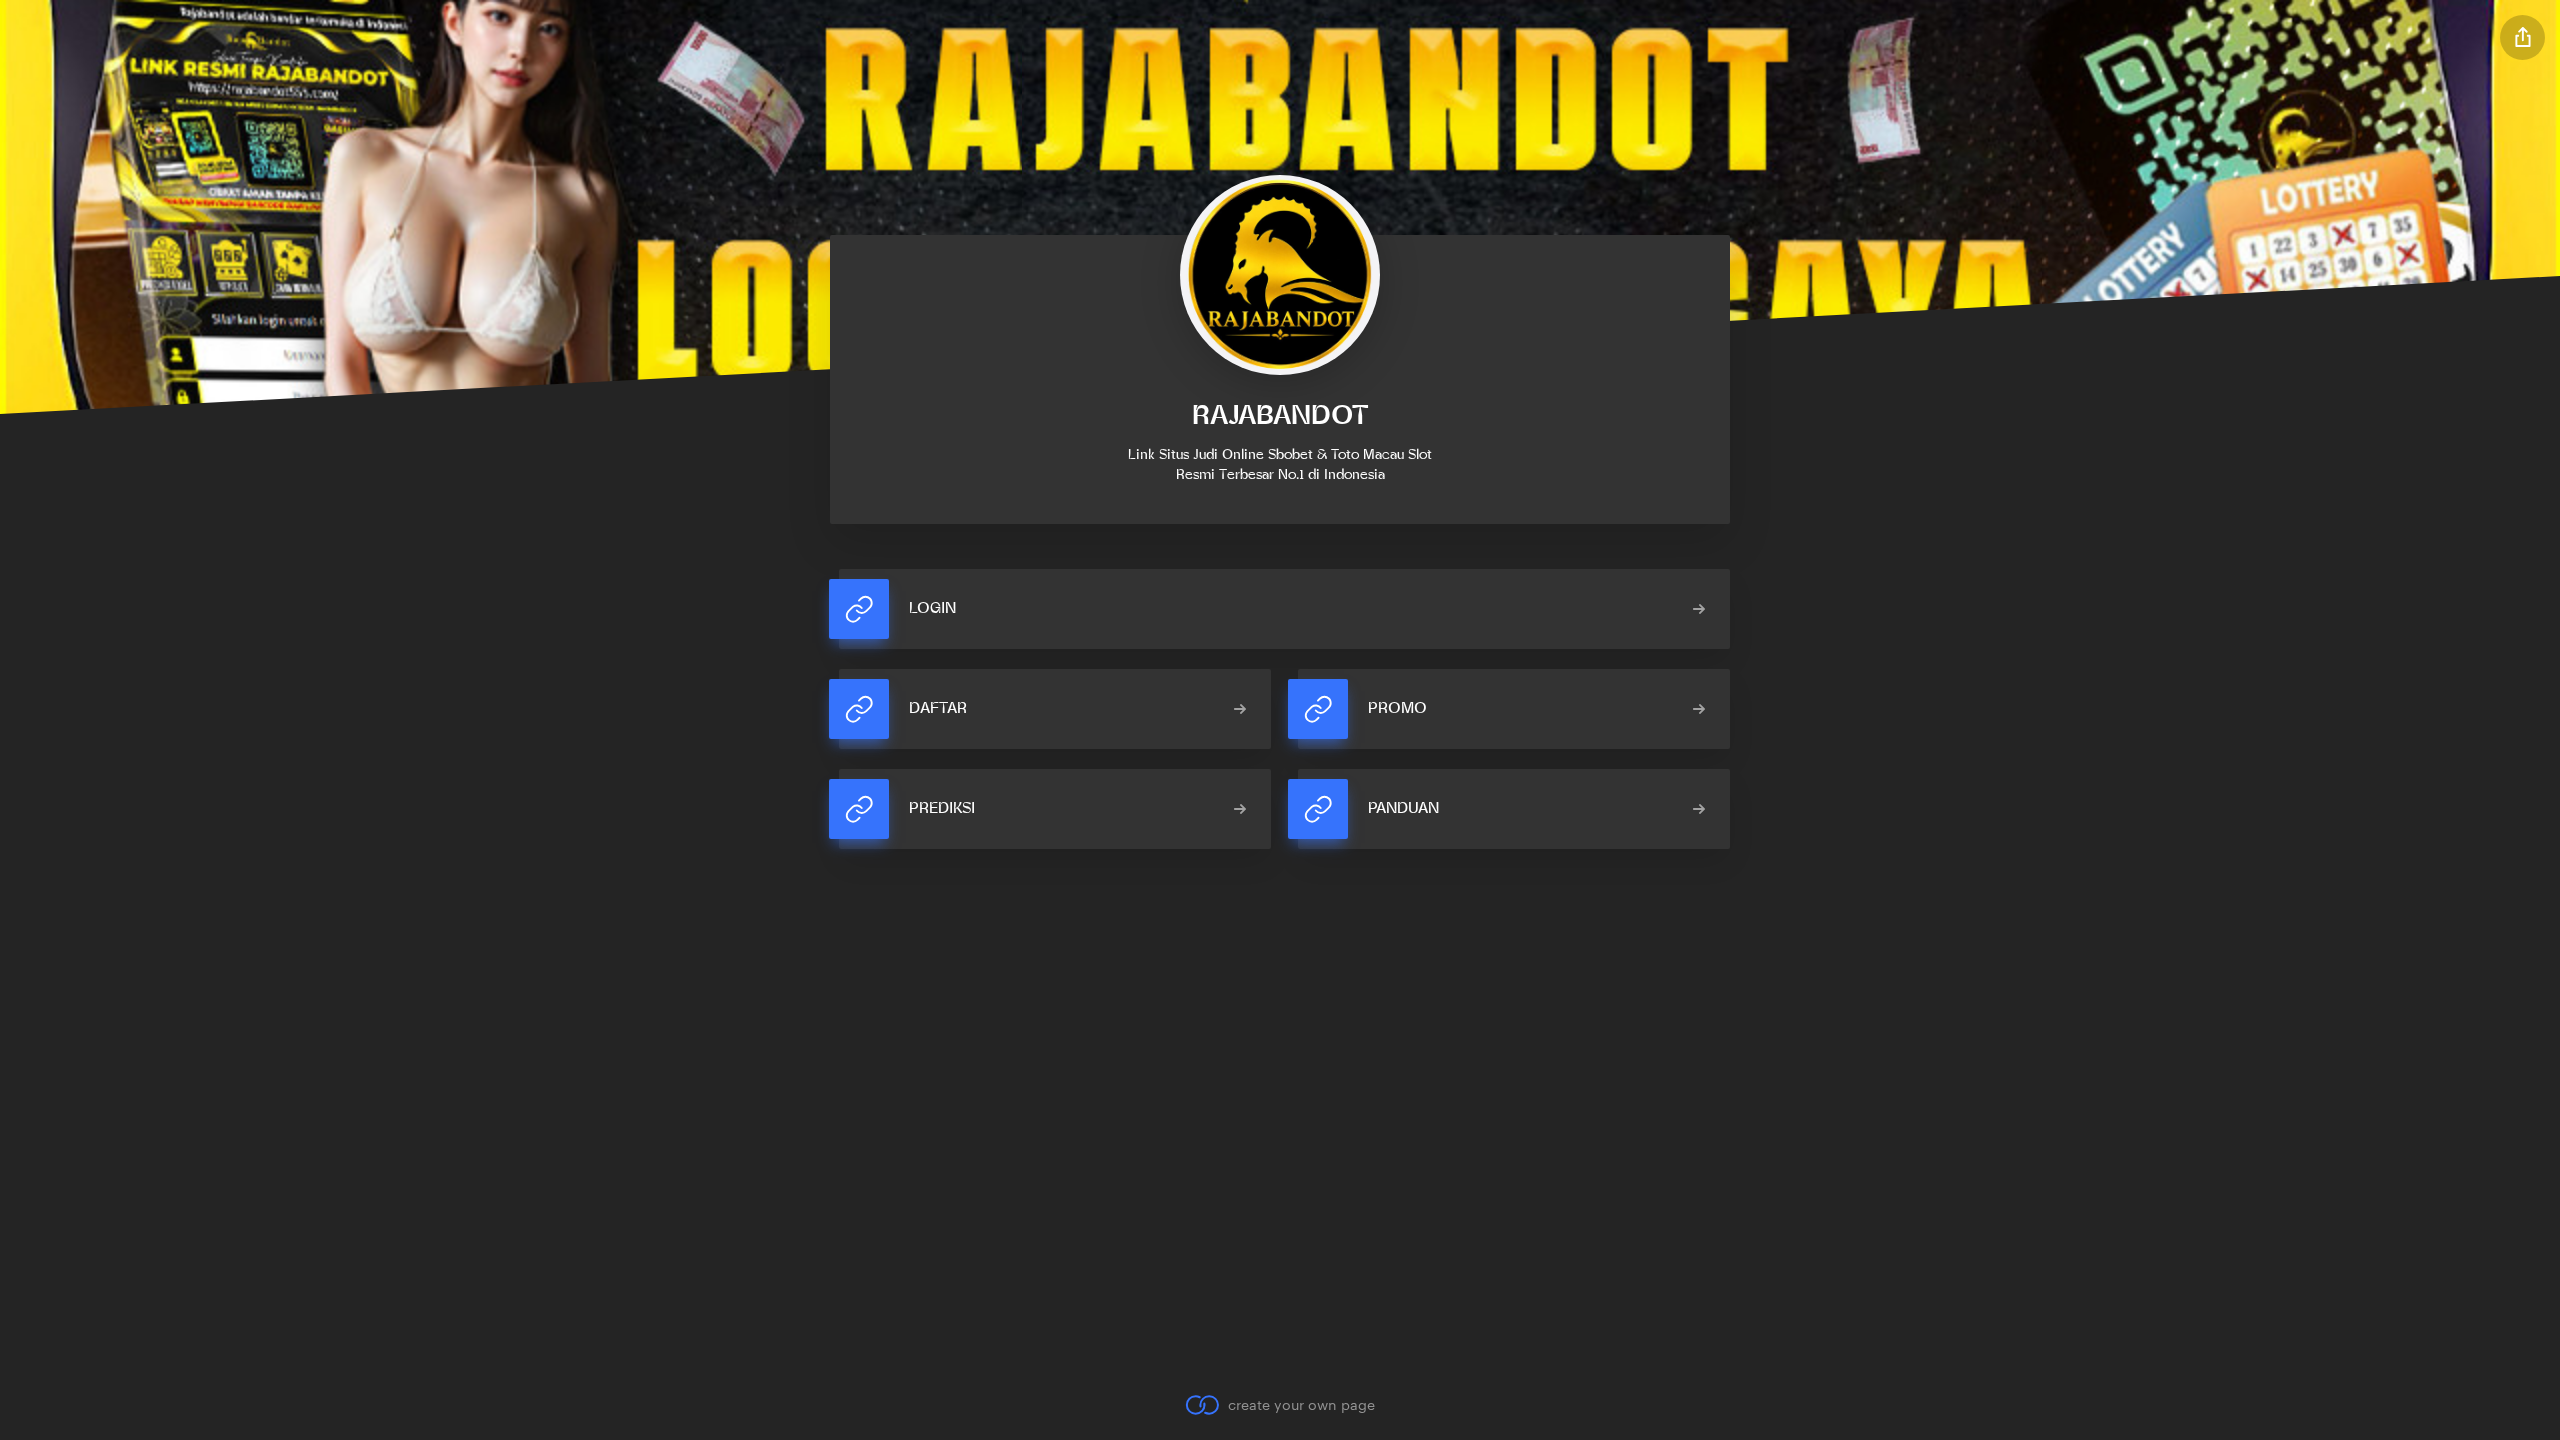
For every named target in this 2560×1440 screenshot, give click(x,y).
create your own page (1301, 1404)
